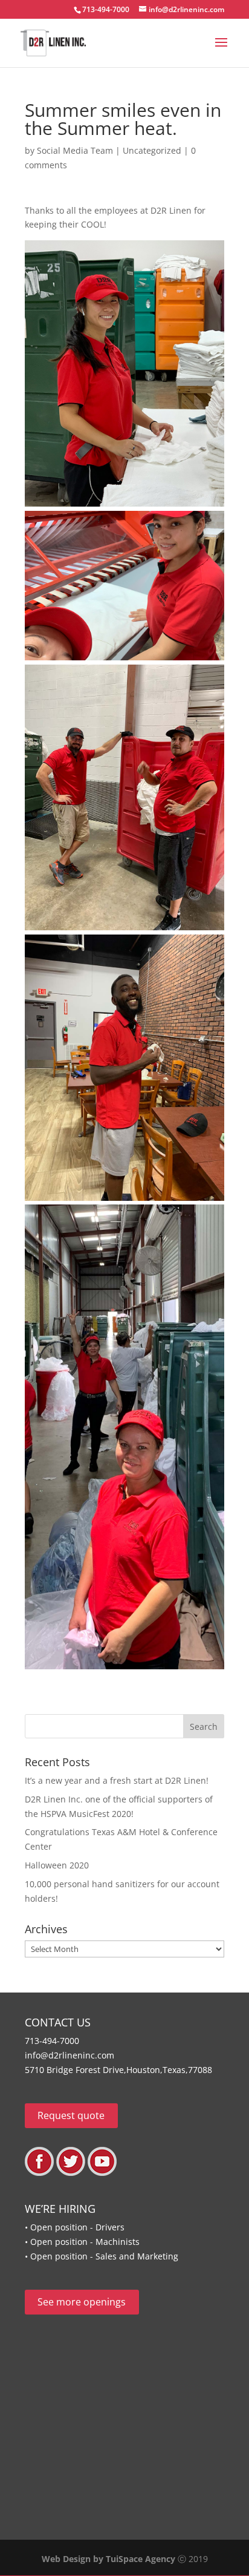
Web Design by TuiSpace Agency (108, 2559)
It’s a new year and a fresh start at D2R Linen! (117, 1780)
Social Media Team (75, 150)
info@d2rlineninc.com (70, 2055)
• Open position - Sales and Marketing (102, 2256)
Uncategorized (152, 150)
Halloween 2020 (57, 1865)
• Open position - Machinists (82, 2242)
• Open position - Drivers (75, 2227)
